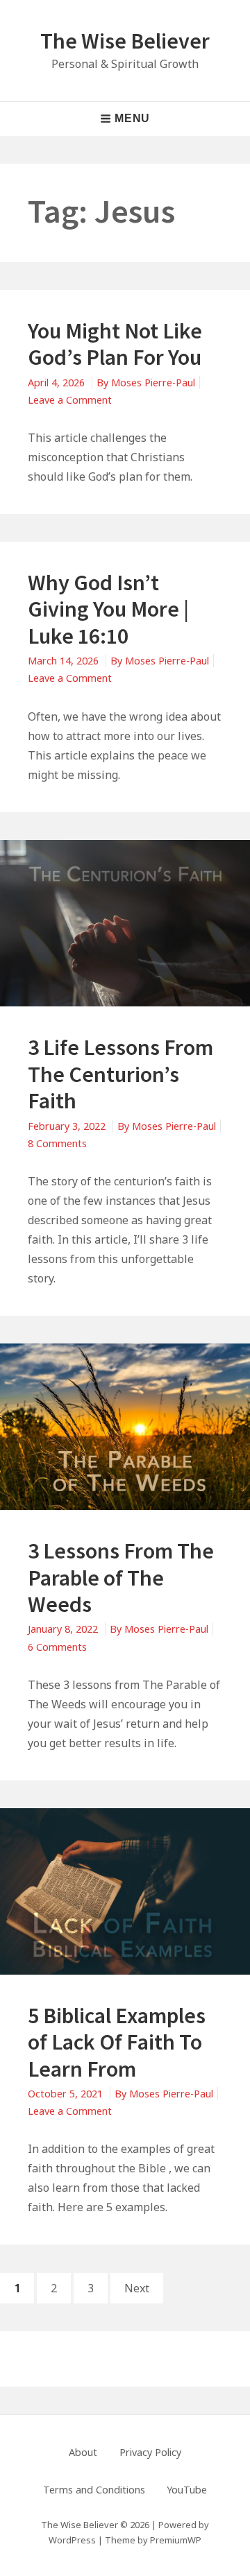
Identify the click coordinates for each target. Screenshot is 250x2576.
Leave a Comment (70, 400)
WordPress (72, 2540)
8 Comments (57, 1143)
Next (137, 2288)
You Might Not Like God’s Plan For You (115, 344)
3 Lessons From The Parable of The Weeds (121, 1578)
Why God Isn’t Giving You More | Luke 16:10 (108, 609)
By (146, 383)
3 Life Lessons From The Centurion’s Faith (120, 1074)
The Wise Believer (125, 41)
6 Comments (57, 1647)
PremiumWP (176, 2540)
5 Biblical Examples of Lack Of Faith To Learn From (117, 2042)
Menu (132, 118)
